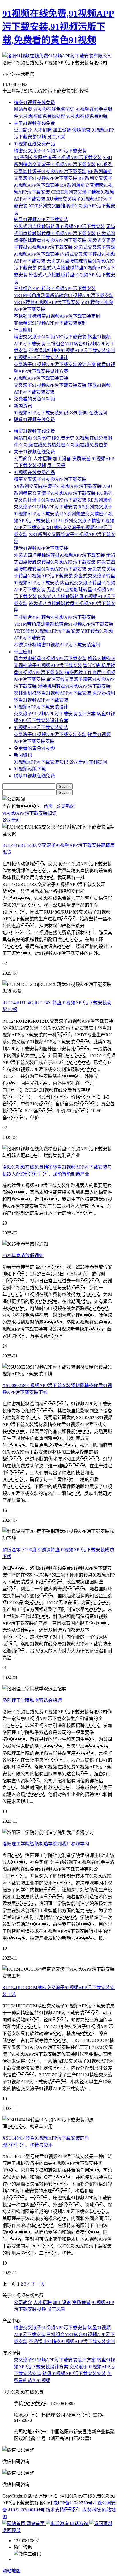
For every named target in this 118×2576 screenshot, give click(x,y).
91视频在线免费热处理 (42, 116)
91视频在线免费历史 (54, 109)
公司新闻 (78, 413)
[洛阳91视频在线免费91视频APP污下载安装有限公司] (57, 56)
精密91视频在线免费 (34, 102)
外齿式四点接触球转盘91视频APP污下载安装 (59, 227)
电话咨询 (79, 2524)
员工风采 (56, 137)
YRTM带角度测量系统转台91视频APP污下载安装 (64, 295)
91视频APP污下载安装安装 (41, 378)
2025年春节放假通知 (23, 1256)
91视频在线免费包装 (87, 116)
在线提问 (98, 413)
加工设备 (62, 130)
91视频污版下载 (30, 769)
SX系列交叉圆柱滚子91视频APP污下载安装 (58, 158)
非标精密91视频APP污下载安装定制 (50, 323)
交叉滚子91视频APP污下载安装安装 (50, 385)
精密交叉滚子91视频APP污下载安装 (50, 151)
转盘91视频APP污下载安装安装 (74, 2374)
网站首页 (23, 109)
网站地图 (11, 2571)
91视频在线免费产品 (34, 144)
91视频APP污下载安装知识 (41, 413)
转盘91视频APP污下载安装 (41, 220)
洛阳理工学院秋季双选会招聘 (32, 1700)
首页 (48, 806)
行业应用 (23, 330)
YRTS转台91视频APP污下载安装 (47, 302)
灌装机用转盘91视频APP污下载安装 (74, 686)
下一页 (38, 2284)
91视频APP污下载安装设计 (41, 358)
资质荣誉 (81, 130)
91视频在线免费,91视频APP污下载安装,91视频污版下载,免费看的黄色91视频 (58, 27)
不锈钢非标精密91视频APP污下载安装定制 (57, 316)
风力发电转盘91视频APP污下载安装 (50, 659)
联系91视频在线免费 (34, 420)
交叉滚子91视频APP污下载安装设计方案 (55, 364)
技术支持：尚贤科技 (73, 2510)
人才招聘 (42, 130)
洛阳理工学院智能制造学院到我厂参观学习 (46, 1844)
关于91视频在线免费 (34, 123)
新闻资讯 (23, 406)
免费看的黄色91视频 (34, 399)
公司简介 (23, 130)
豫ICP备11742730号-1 (75, 2503)
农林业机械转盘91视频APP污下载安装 (52, 693)
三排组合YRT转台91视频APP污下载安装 (55, 289)
